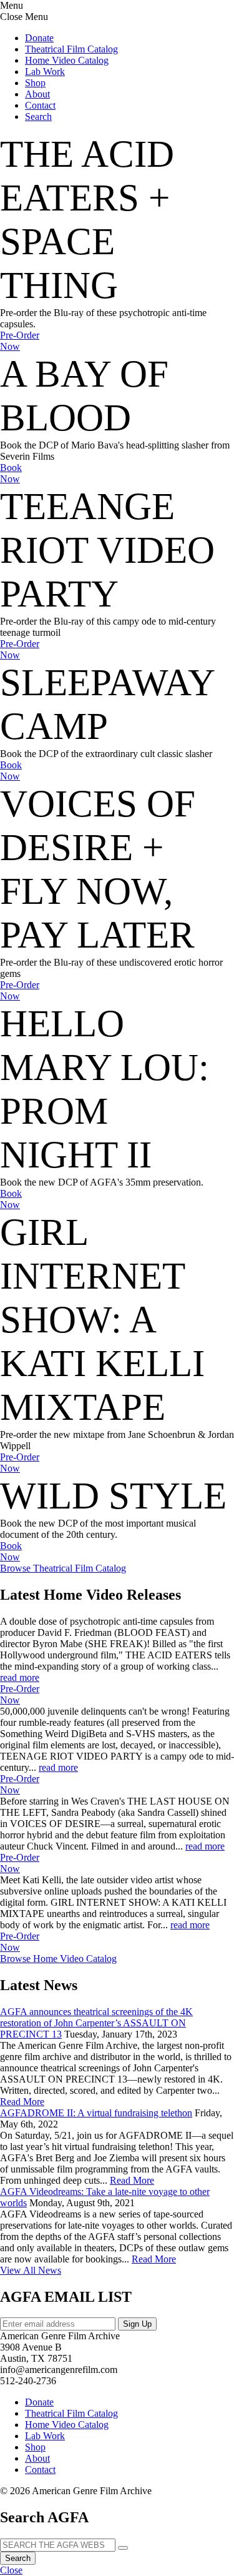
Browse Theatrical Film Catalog (63, 1568)
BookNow (11, 473)
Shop (35, 83)
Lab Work (45, 72)
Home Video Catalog (67, 60)
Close (11, 2570)
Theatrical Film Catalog (71, 49)
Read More (22, 2102)
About (37, 94)
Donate (39, 38)
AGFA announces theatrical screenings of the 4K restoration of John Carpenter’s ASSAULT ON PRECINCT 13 (96, 2023)
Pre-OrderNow (20, 341)
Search (18, 2558)
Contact (40, 105)
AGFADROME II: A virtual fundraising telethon (96, 2113)
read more (20, 1677)
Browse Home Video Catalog (58, 1959)
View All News (31, 2270)
